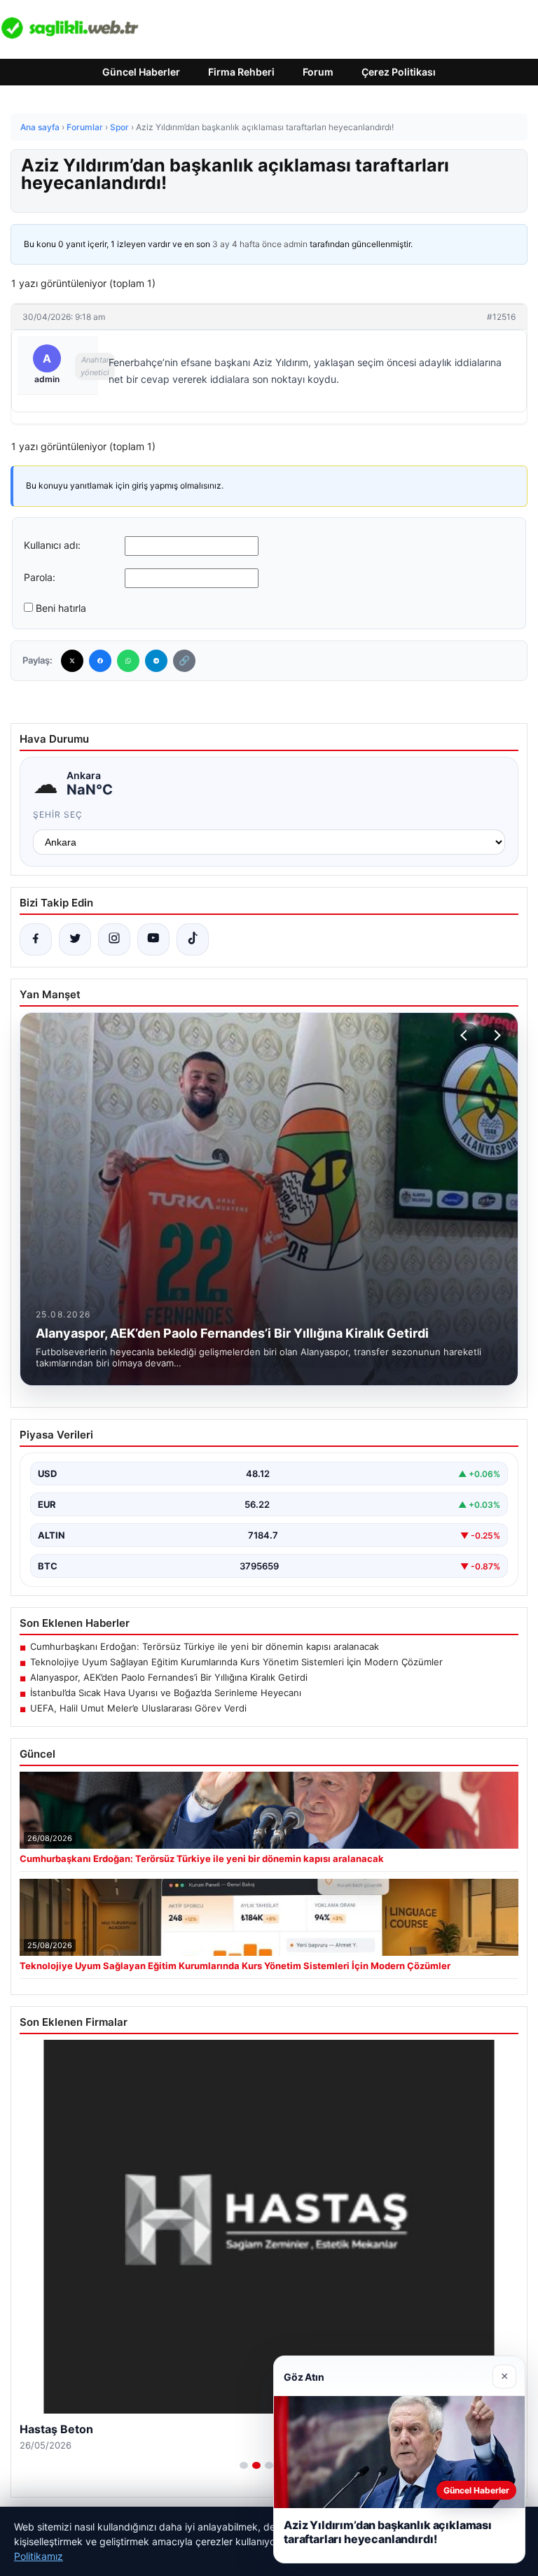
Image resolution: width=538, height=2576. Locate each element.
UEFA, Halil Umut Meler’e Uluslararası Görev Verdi (138, 1708)
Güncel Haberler (141, 72)
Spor (119, 127)
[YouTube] (153, 939)
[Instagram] (114, 939)
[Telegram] (156, 661)
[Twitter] (72, 661)
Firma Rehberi (241, 72)
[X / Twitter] (75, 939)
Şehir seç (58, 814)
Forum (318, 72)
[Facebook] (100, 661)
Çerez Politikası (399, 72)
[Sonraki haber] (495, 1035)
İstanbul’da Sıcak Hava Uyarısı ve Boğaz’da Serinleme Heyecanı (166, 1693)
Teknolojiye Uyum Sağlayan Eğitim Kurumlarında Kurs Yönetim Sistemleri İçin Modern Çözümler (236, 1662)
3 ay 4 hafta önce (247, 244)
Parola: (40, 577)
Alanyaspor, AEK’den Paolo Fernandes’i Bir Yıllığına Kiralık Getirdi (169, 1677)
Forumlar (85, 127)
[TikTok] (193, 939)
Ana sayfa (40, 127)
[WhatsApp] (128, 661)
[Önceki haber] (466, 1035)
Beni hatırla (61, 608)
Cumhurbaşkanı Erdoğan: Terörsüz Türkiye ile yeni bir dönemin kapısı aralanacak (205, 1646)
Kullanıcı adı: (52, 545)
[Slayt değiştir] (244, 2465)
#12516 (501, 317)
